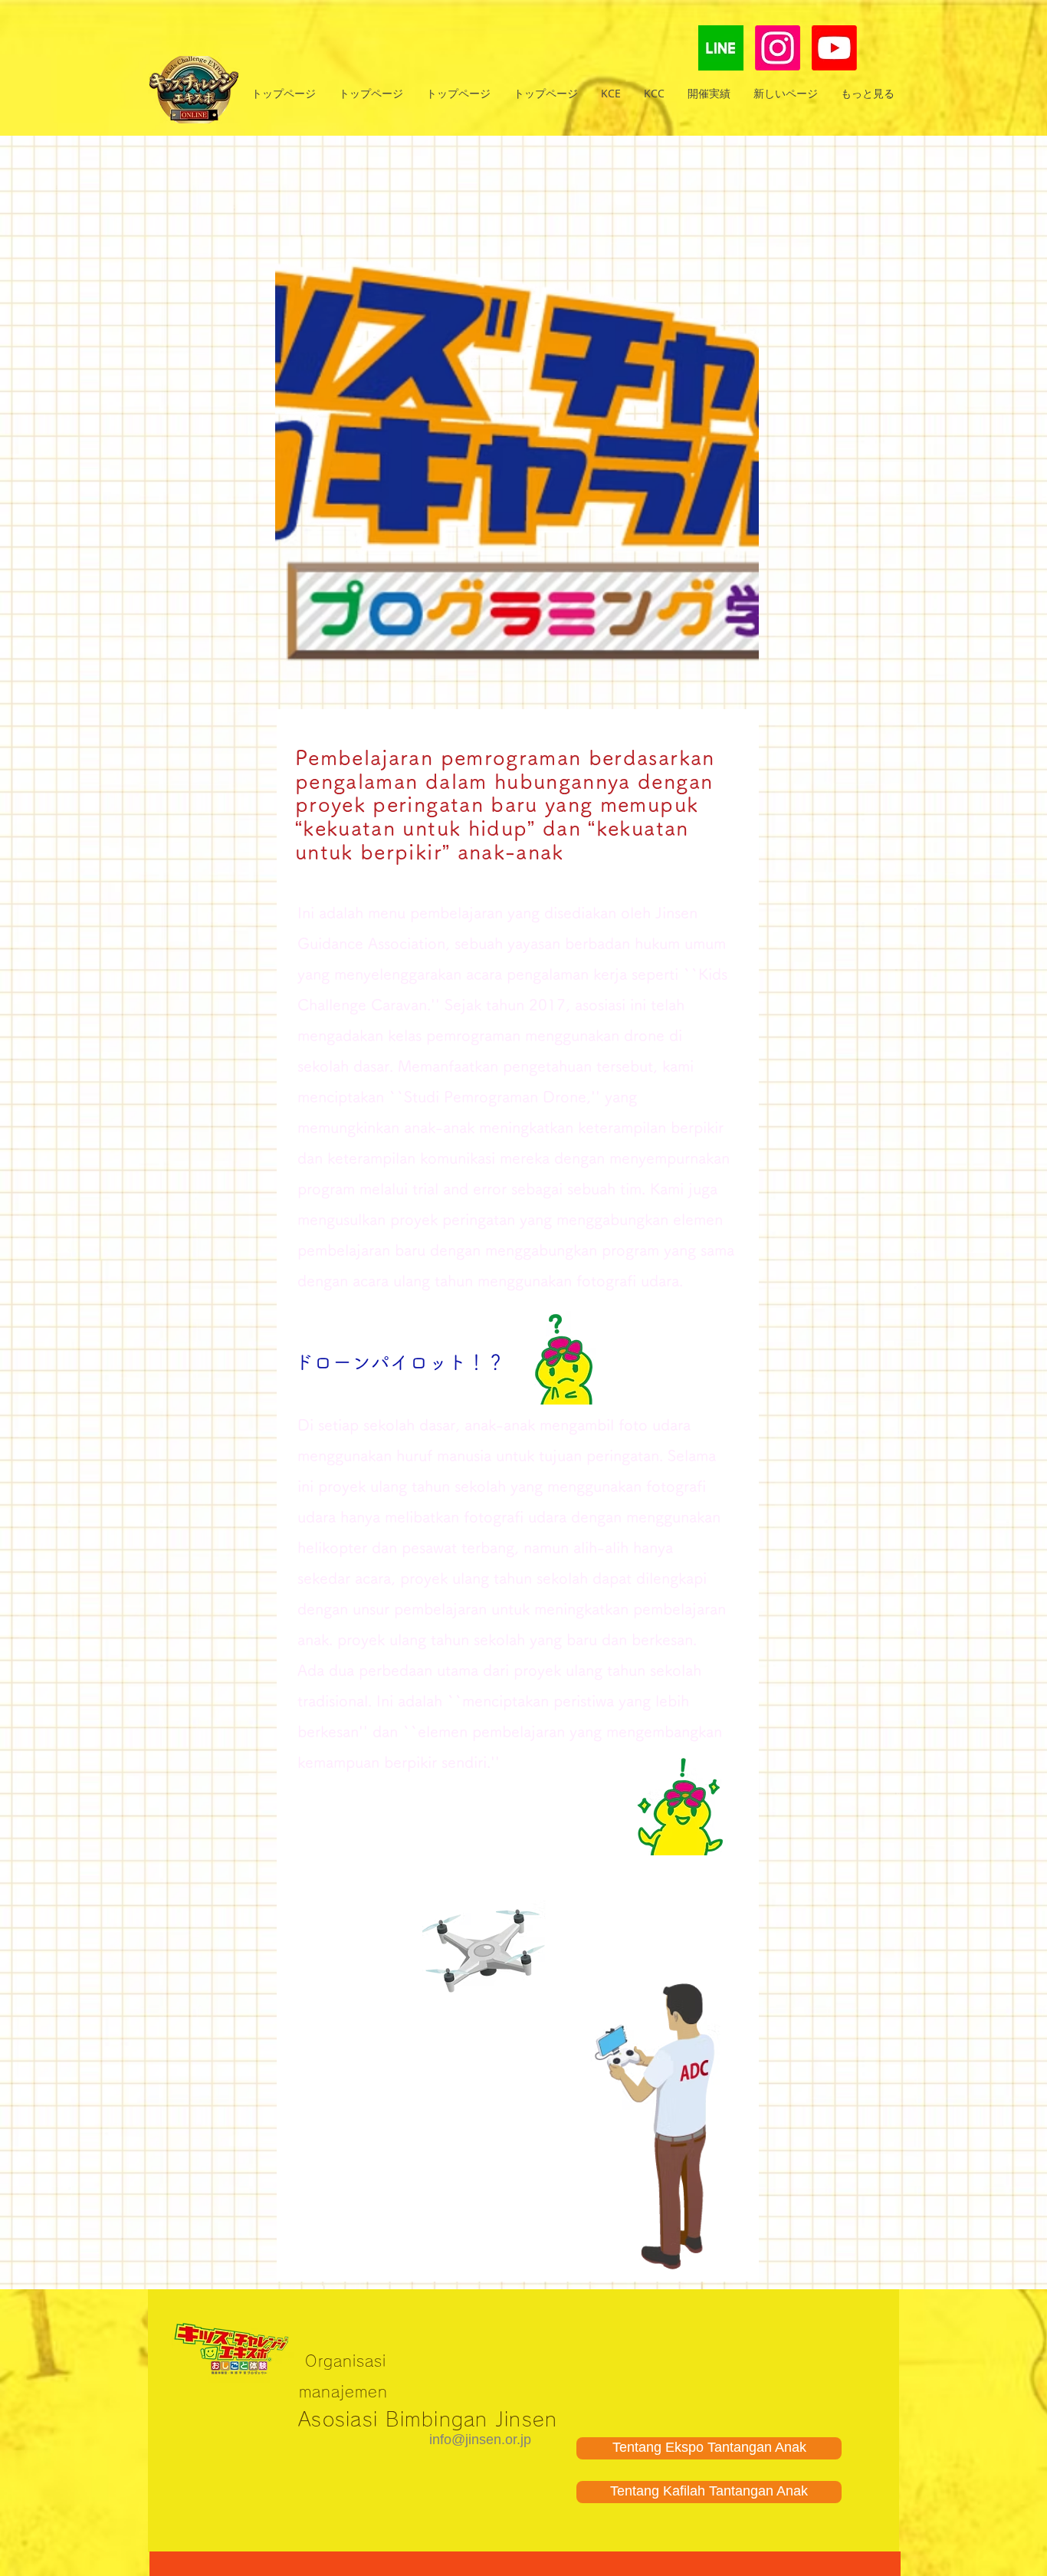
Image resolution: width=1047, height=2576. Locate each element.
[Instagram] (778, 48)
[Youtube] (834, 48)
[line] (721, 48)
